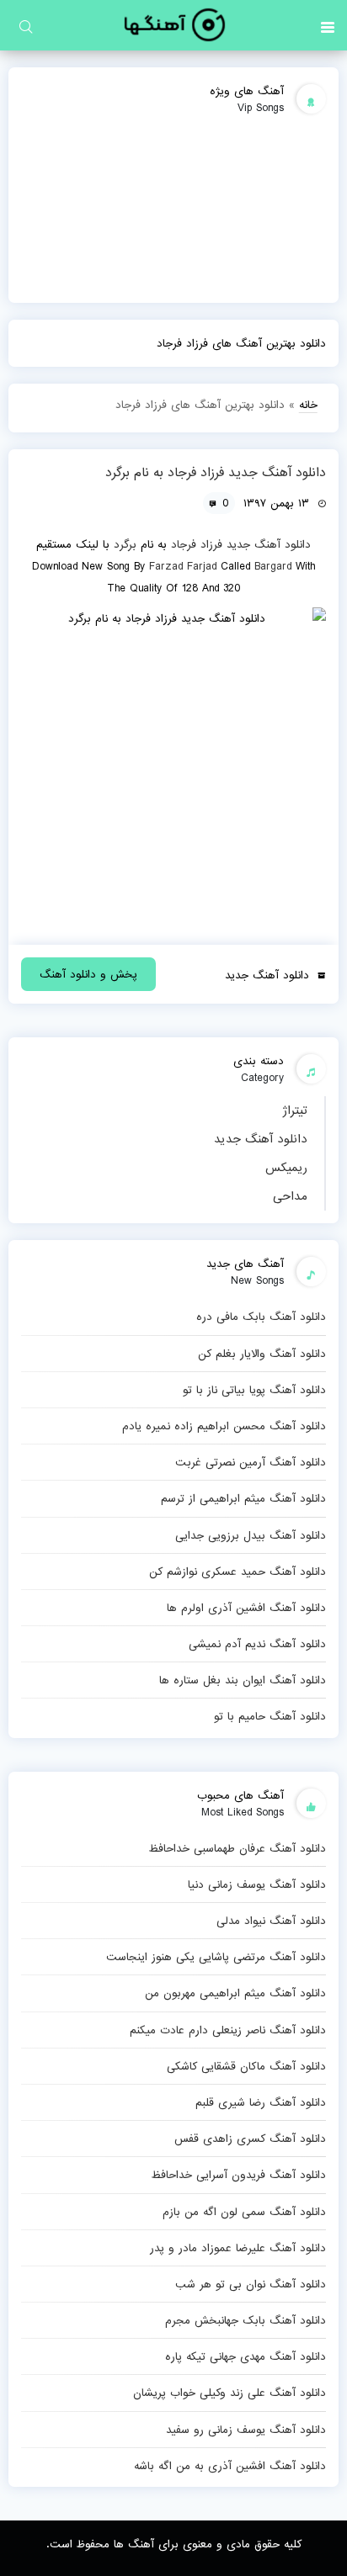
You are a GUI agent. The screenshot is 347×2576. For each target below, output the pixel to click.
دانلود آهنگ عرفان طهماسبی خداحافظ (237, 1848)
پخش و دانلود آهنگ (88, 974)
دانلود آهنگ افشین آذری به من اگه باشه (230, 2466)
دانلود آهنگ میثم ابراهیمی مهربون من (235, 1993)
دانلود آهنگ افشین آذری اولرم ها (246, 1608)
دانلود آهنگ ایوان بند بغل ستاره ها (242, 1680)
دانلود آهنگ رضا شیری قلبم (260, 2102)
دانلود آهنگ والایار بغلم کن (262, 1354)
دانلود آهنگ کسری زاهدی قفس (250, 2139)
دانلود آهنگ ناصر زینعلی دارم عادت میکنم (227, 2030)
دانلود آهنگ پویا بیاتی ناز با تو (254, 1390)
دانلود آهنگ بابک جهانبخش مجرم (245, 2320)
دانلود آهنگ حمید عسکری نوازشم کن (237, 1572)
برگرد (125, 544)
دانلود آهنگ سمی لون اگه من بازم (244, 2212)
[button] (328, 25)
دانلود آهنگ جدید (261, 1139)
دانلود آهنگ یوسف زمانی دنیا (256, 1884)
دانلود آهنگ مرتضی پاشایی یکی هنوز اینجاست (216, 1957)
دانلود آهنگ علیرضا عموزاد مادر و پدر (238, 2248)
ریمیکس (286, 1168)
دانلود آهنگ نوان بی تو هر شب (250, 2284)
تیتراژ (295, 1110)
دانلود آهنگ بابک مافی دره (261, 1317)
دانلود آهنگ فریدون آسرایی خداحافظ (238, 2175)
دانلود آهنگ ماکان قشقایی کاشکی (246, 2066)
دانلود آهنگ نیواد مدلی (271, 1921)
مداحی (290, 1196)
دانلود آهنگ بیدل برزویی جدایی (250, 1535)
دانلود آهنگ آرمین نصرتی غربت (250, 1462)
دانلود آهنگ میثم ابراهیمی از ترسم (243, 1498)
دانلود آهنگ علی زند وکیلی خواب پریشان (229, 2393)
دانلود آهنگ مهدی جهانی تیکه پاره (245, 2356)
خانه (308, 405)
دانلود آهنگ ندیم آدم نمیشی (257, 1644)
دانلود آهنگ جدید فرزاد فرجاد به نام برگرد (216, 473)
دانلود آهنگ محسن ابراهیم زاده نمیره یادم (224, 1426)
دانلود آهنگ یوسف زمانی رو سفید (246, 2430)
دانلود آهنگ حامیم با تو (270, 1716)
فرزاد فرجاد (197, 544)
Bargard (273, 566)
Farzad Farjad (183, 566)
